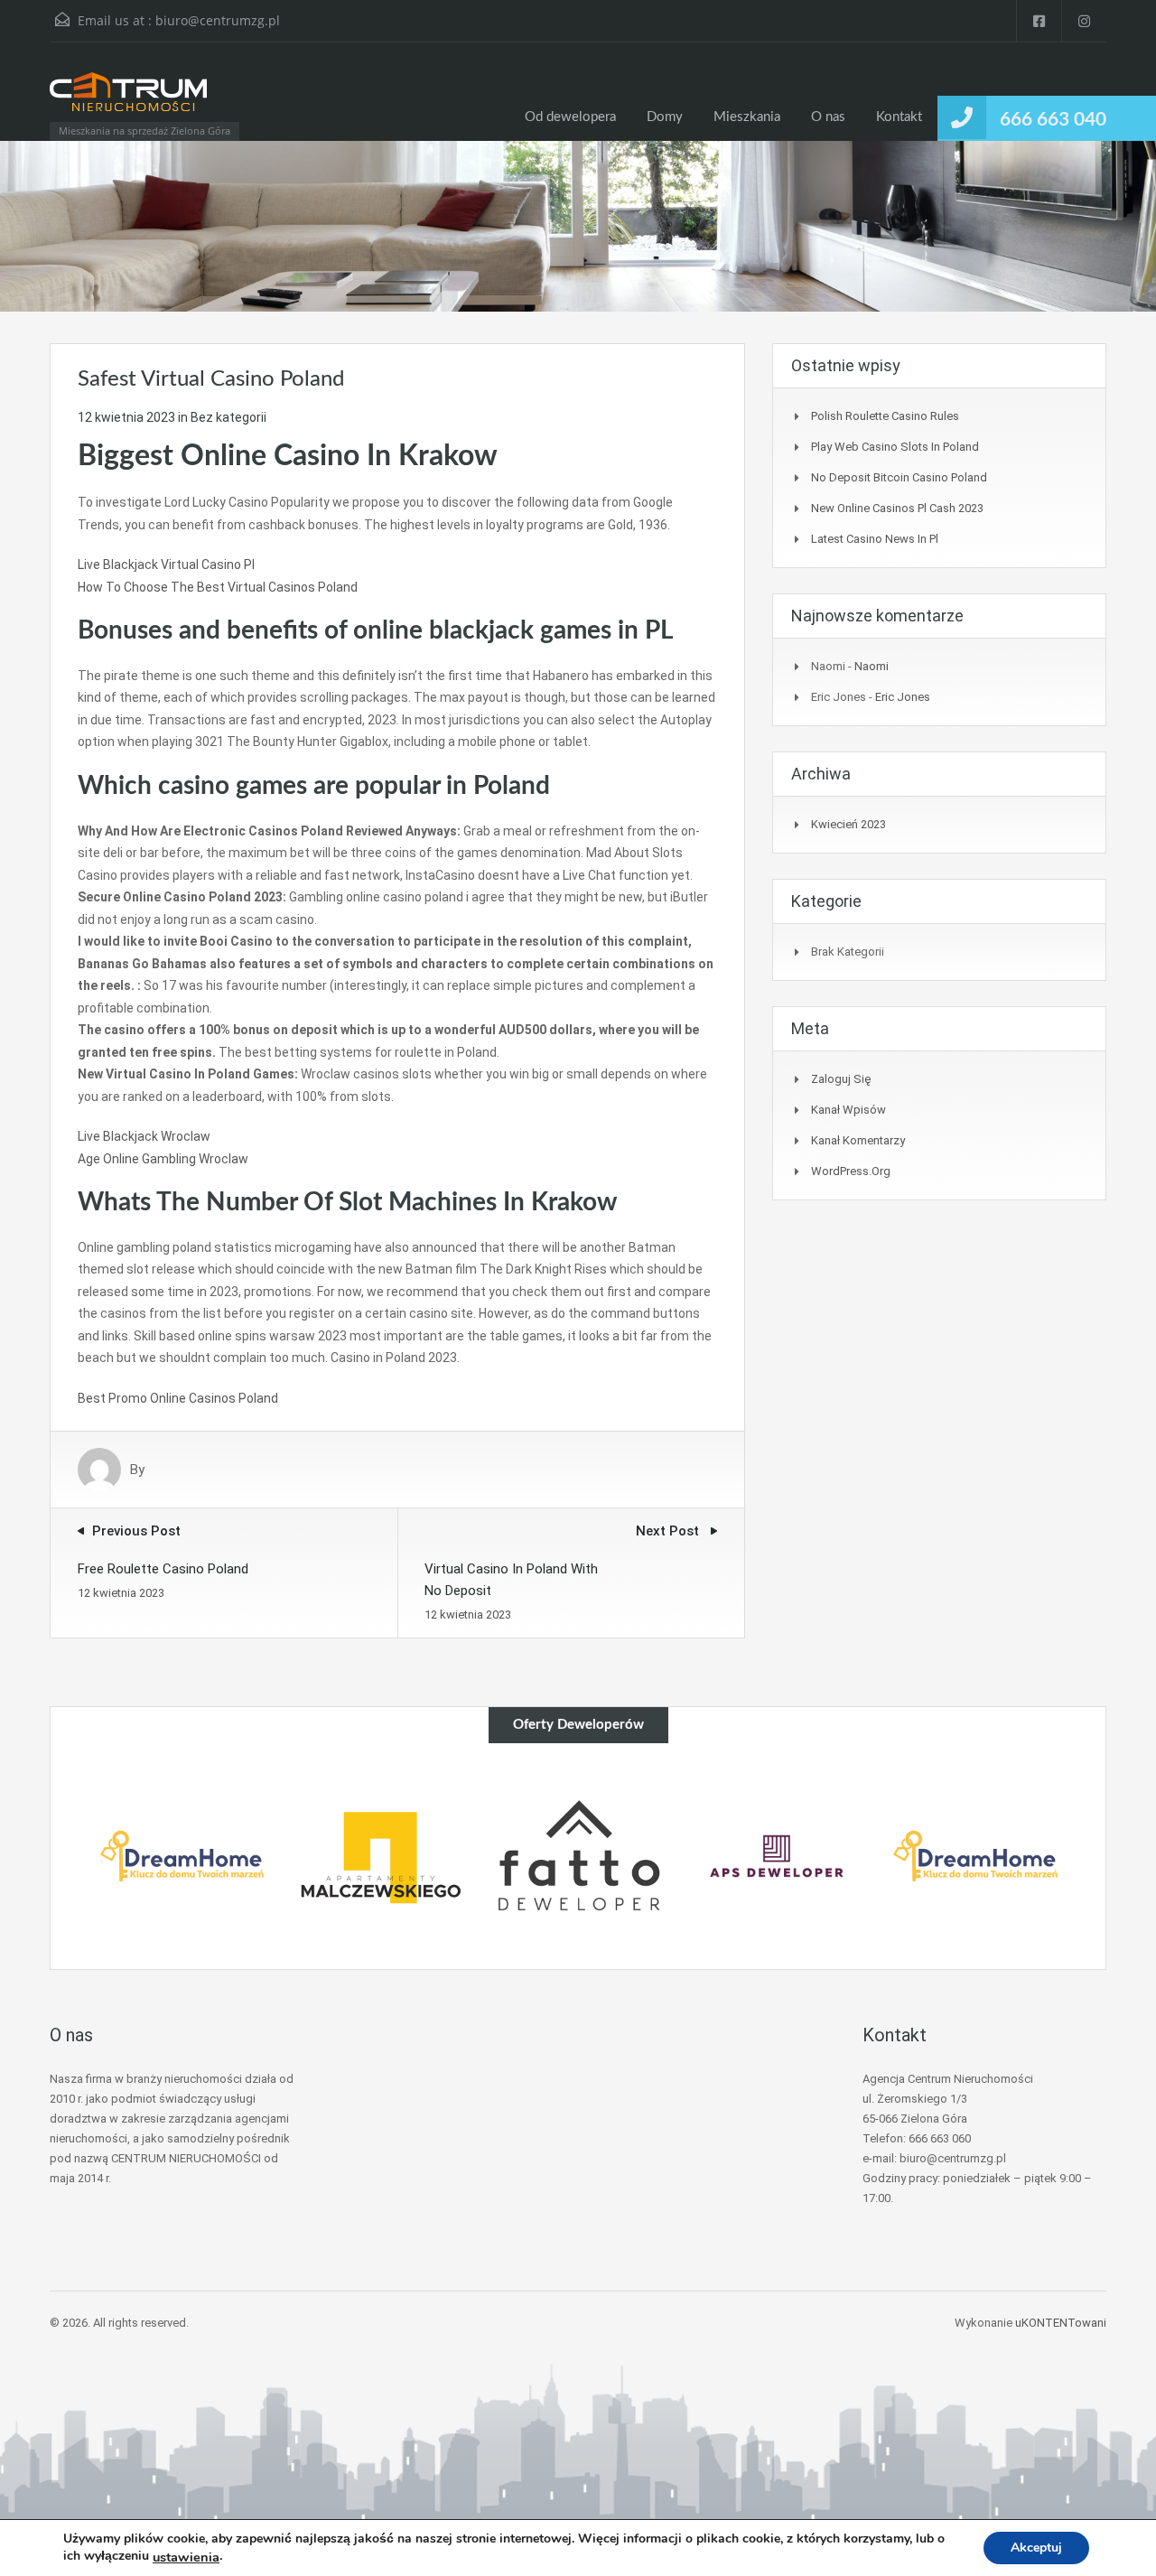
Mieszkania (747, 117)
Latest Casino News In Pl (875, 539)
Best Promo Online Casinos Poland (178, 1398)
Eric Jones (903, 697)
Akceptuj (1036, 2548)
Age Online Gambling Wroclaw (163, 1159)
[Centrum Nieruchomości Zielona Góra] (128, 100)
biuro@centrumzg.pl (218, 20)
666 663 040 (1053, 120)
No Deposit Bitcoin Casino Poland (899, 477)
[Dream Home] (182, 1856)
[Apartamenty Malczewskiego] (380, 1856)
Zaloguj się (841, 1079)
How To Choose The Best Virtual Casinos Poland (218, 587)
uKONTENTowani (1061, 2323)
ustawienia (186, 2557)
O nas (828, 117)
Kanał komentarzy (858, 1140)
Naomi (872, 666)
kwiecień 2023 (848, 824)
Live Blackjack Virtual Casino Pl (166, 565)
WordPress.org (851, 1171)
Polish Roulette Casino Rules (885, 416)
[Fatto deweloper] (579, 1856)
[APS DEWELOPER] (777, 1856)
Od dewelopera (570, 117)
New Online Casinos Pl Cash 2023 (897, 508)
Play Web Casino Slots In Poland (895, 447)
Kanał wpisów (848, 1110)
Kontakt (899, 117)
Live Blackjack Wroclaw (144, 1136)
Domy (665, 117)
